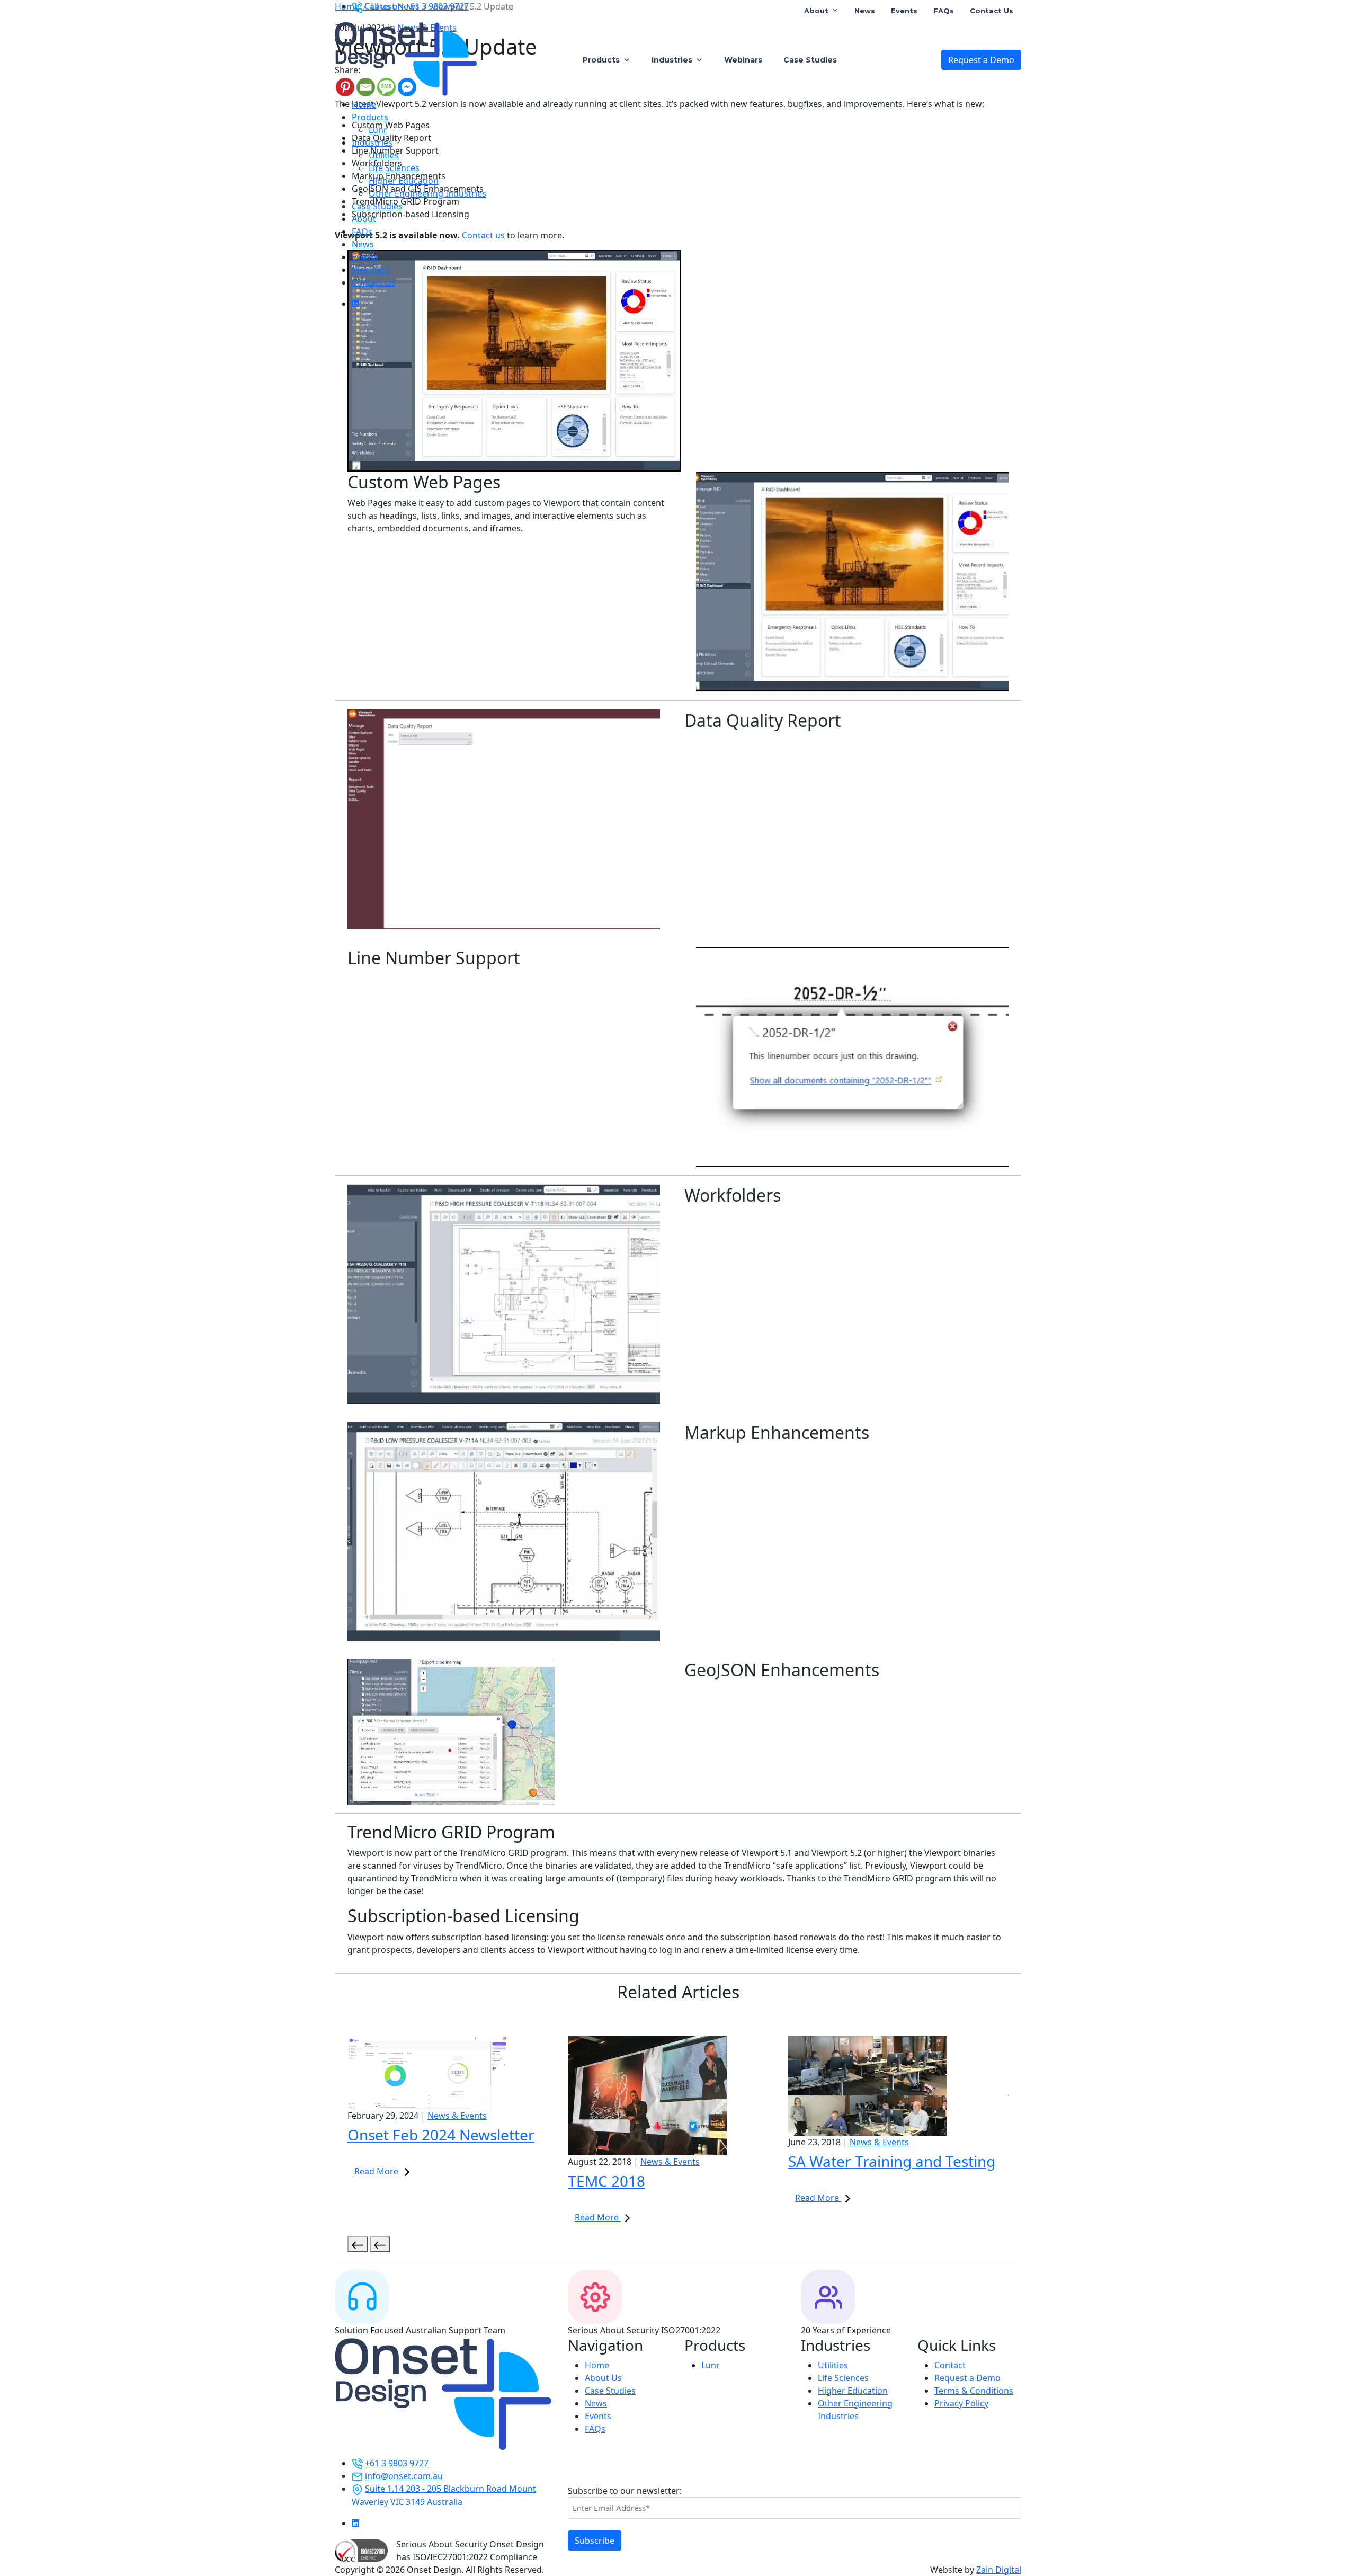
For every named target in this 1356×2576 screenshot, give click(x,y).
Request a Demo (981, 60)
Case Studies (810, 60)
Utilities (384, 155)
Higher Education (404, 181)
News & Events (457, 2116)
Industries (672, 60)
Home (364, 104)
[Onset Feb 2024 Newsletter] (458, 2073)
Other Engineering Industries (427, 193)
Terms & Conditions (974, 2391)
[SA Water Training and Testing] (898, 2086)
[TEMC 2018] (678, 2096)
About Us (603, 2378)
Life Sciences (394, 168)
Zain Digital (999, 2570)
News (865, 11)
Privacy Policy (961, 2403)
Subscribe (595, 2541)
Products (601, 60)
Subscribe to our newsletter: (625, 2491)
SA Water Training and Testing (892, 2161)
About (816, 11)
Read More (377, 2171)
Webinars (743, 60)
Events (904, 11)
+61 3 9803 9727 (397, 2463)
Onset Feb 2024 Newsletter (441, 2135)
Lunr (378, 130)
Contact (950, 2365)
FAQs (944, 11)
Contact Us (992, 11)
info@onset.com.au (404, 2476)
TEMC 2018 (606, 2181)
